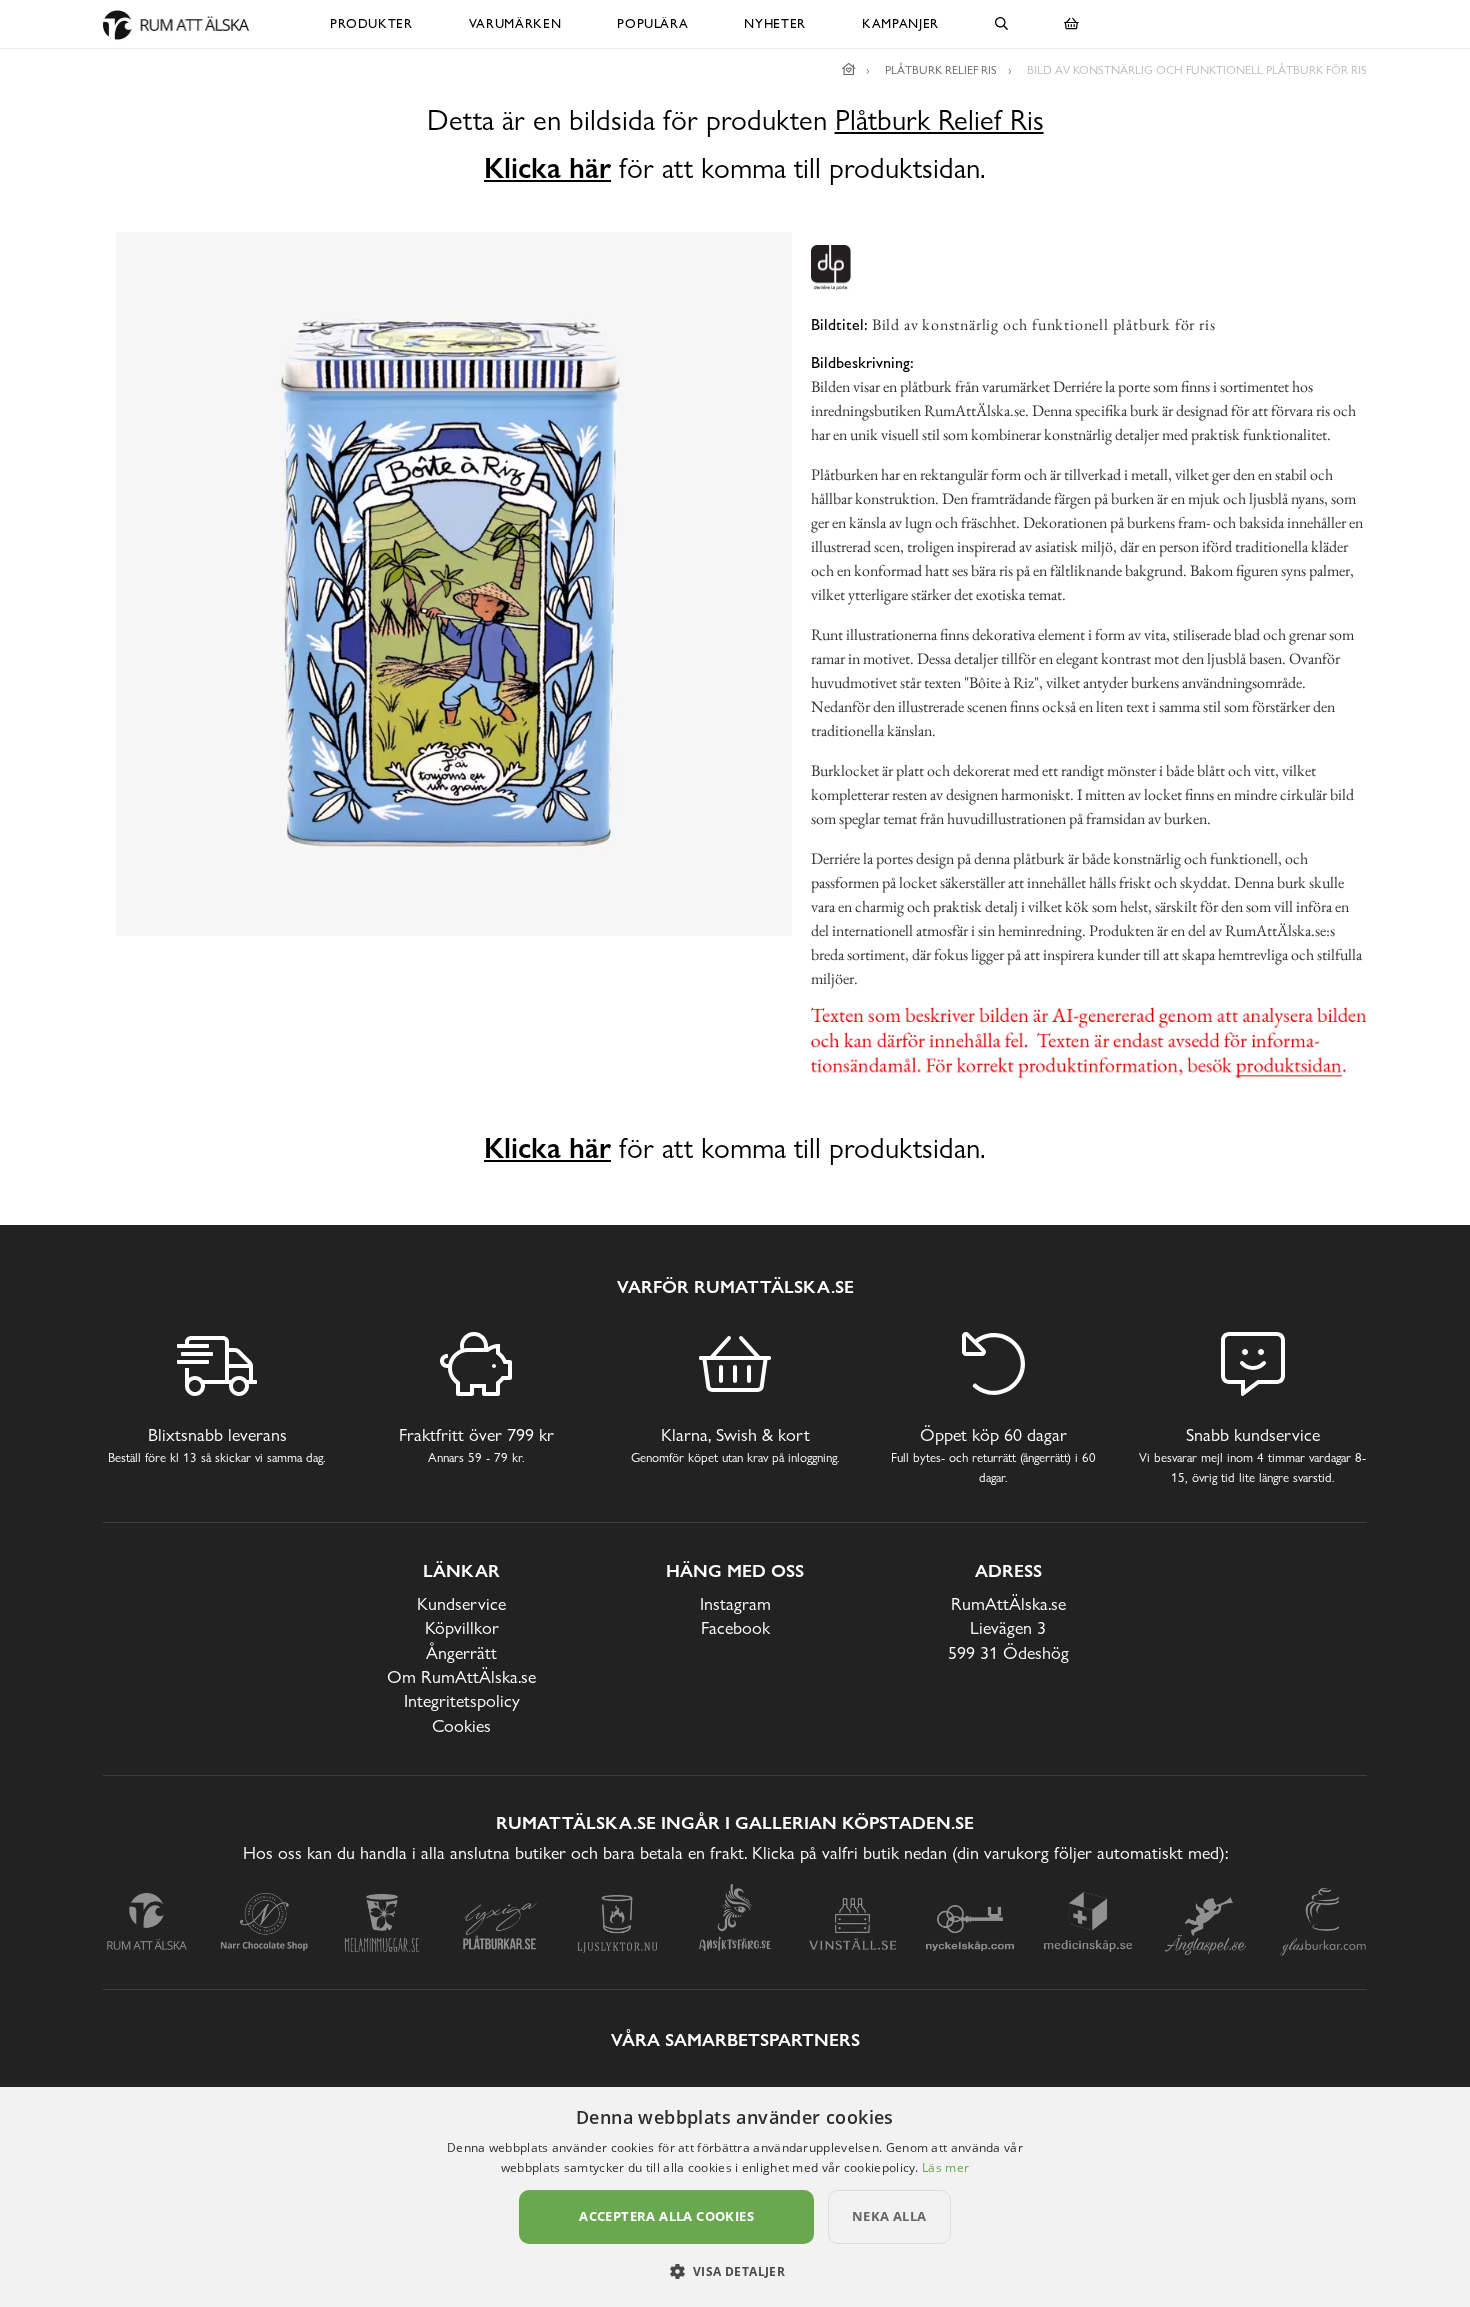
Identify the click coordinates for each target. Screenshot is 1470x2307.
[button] (735, 2271)
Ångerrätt (461, 1652)
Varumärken (515, 23)
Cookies (461, 1725)
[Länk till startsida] (849, 70)
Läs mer (945, 2167)
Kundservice (461, 1603)
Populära (652, 23)
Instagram (735, 1603)
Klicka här (547, 168)
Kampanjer (900, 23)
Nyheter (775, 23)
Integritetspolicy (462, 1700)
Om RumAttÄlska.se (461, 1676)
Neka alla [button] (889, 2216)
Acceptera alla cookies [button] (666, 2216)
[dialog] (735, 2197)
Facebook (735, 1627)
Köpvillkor (462, 1627)
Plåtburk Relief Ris (939, 120)
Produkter (371, 23)
